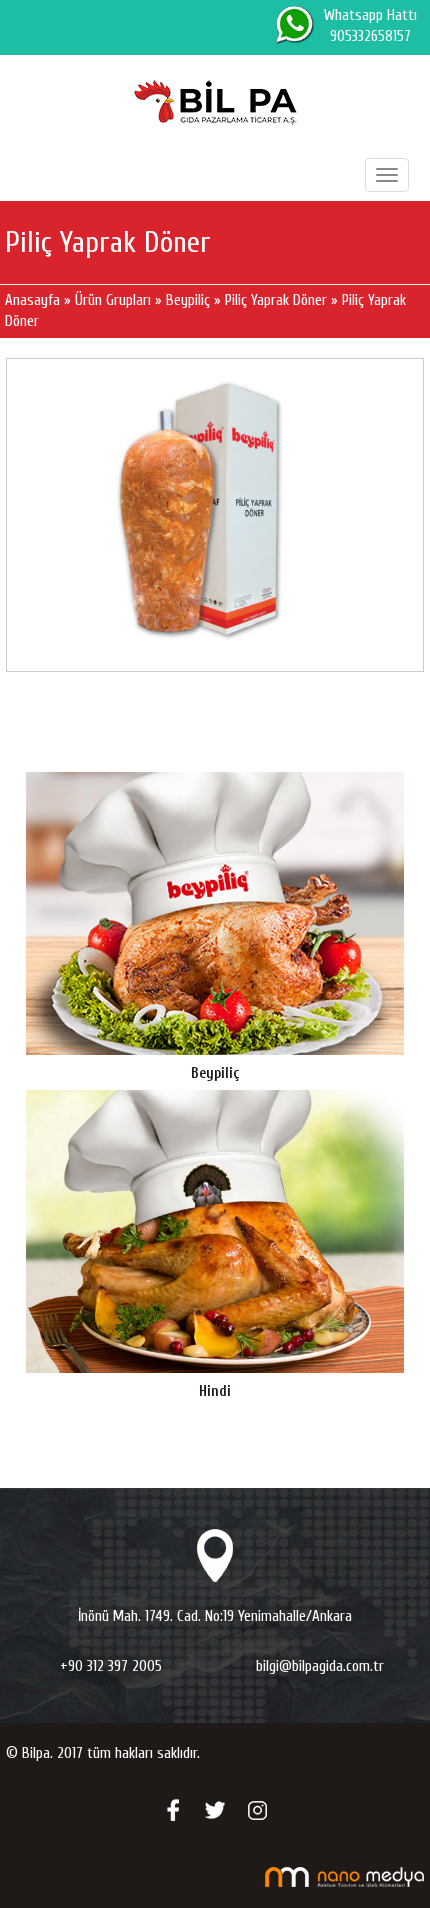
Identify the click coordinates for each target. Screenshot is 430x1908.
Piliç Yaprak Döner (276, 300)
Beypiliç (188, 300)
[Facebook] (173, 1809)
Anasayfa (34, 300)
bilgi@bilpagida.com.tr (320, 1666)
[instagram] (257, 1809)
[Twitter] (215, 1809)
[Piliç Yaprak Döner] (215, 514)
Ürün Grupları (115, 300)
